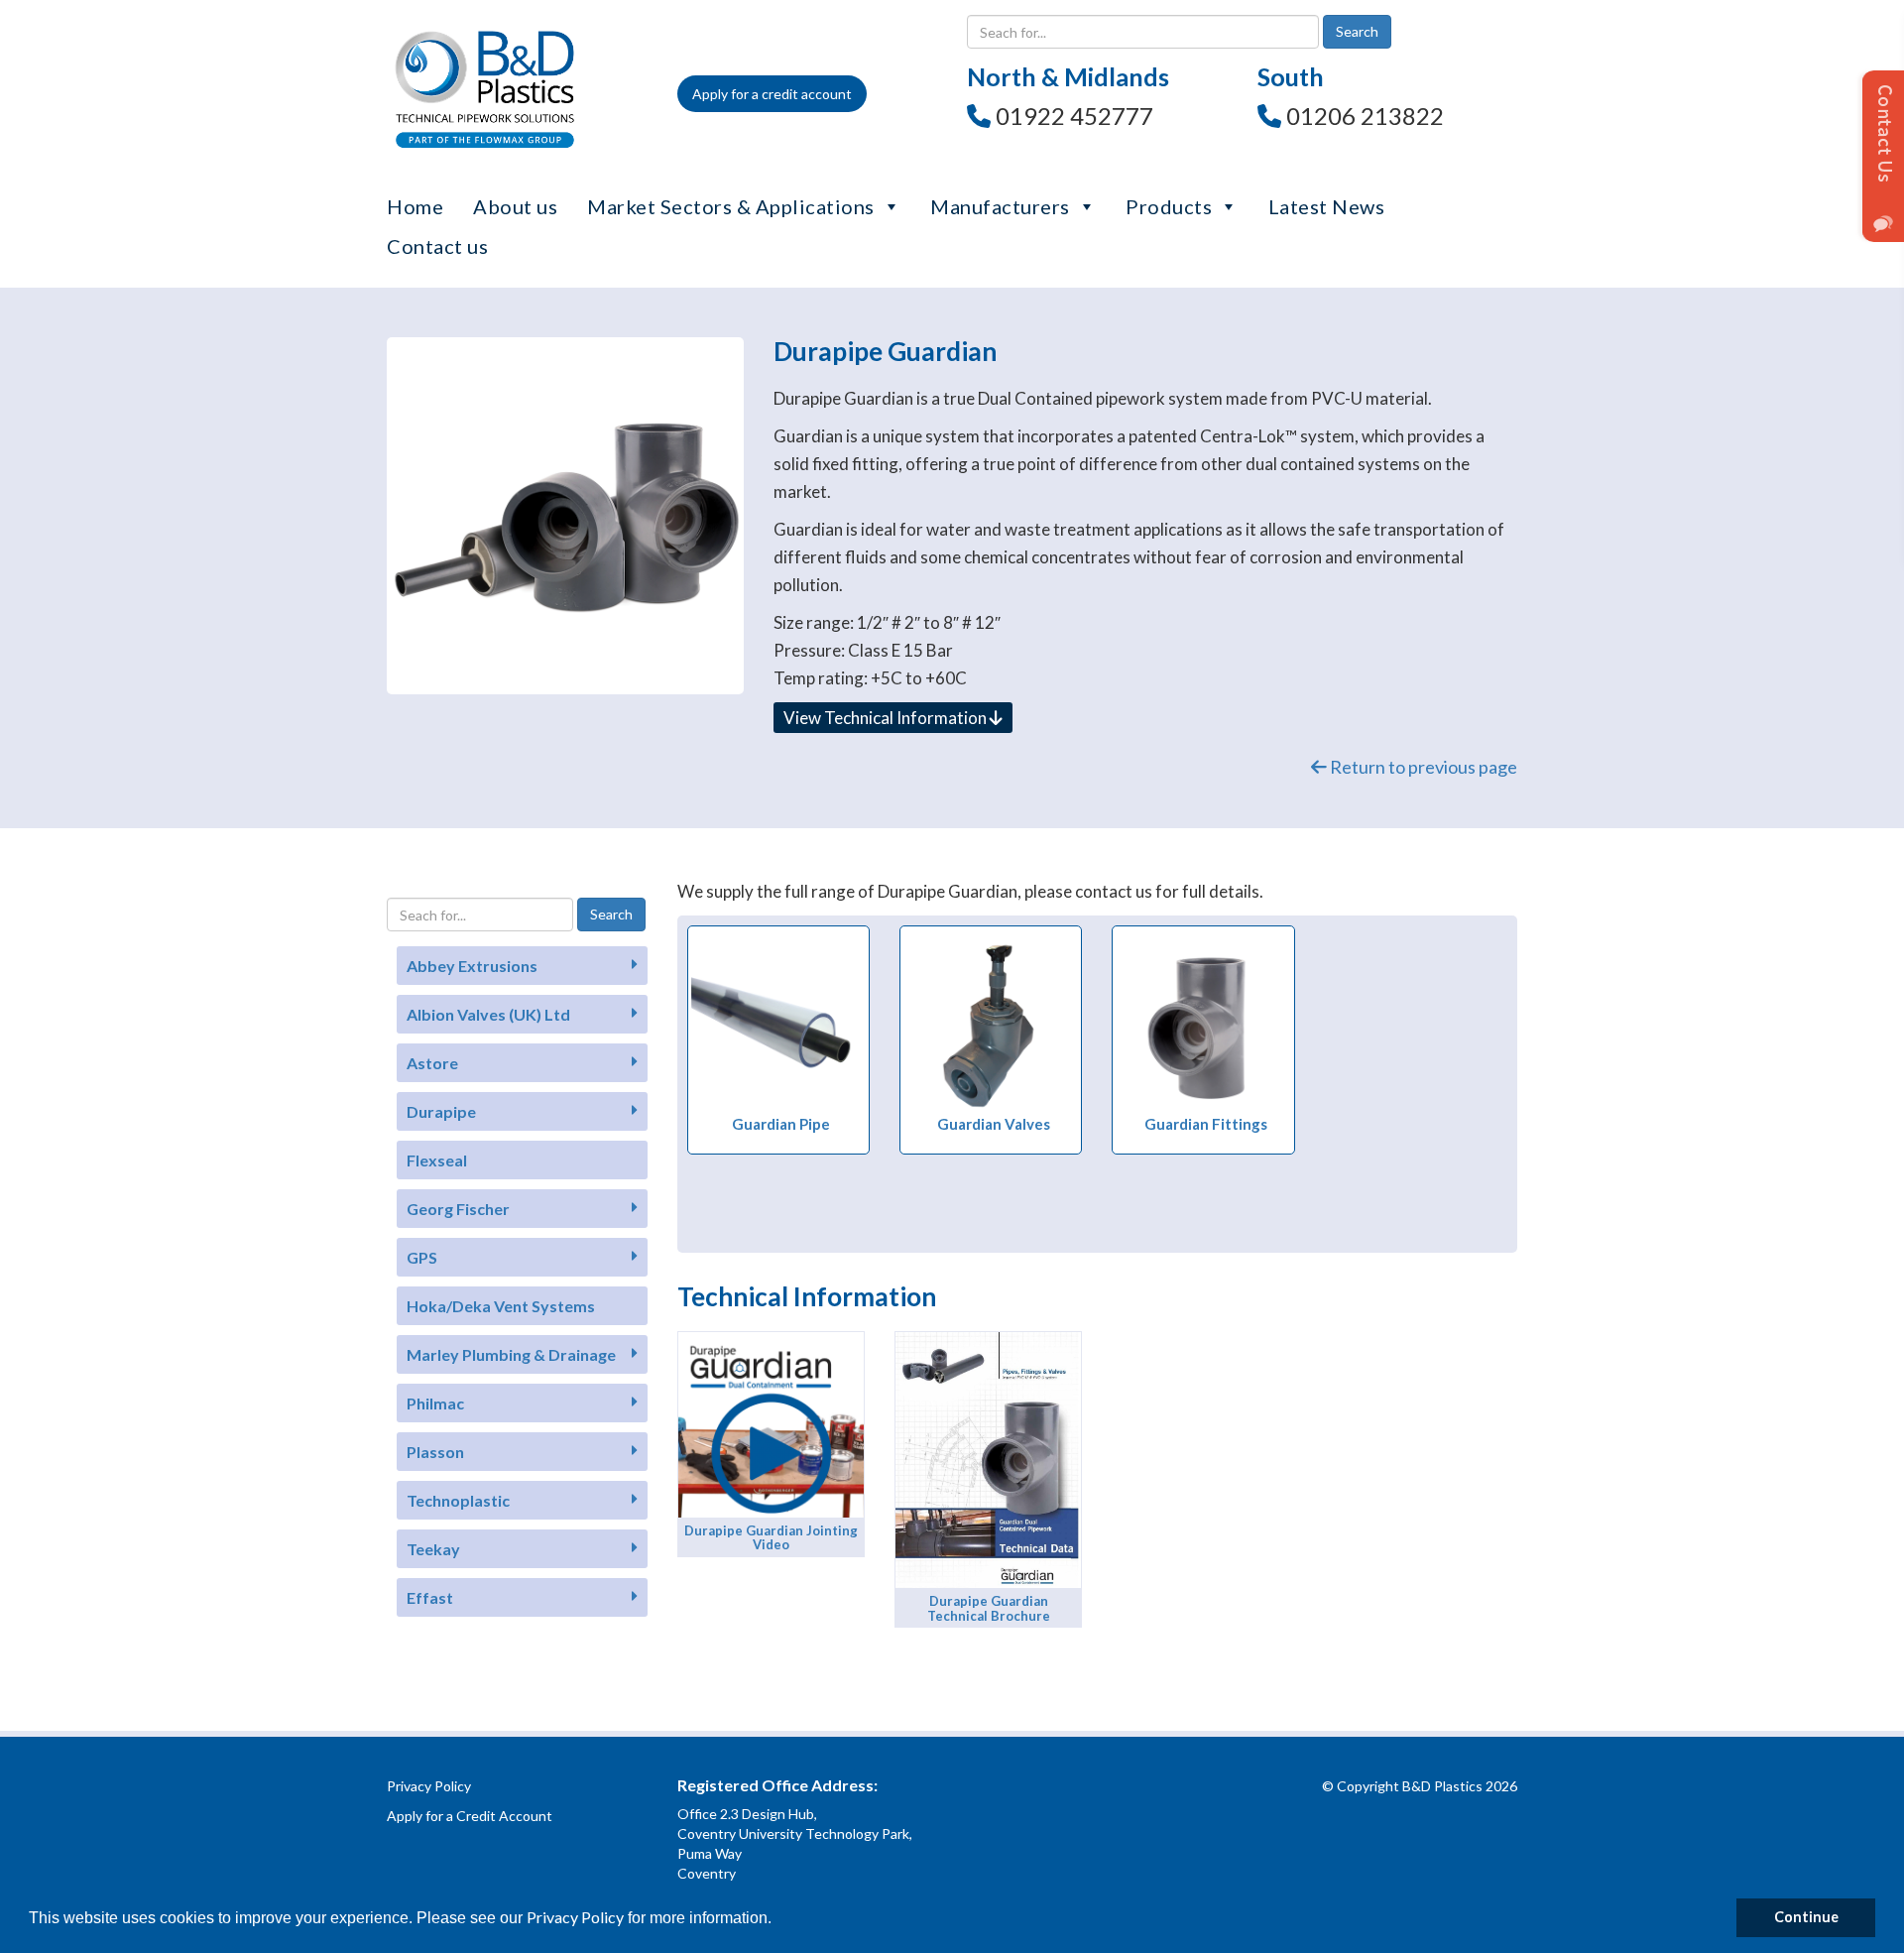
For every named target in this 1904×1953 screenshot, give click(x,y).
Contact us (437, 246)
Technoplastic (458, 1500)
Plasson (435, 1452)
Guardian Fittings (1206, 1124)
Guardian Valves (994, 1124)
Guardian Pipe (781, 1124)
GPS (422, 1257)
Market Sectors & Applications (731, 206)
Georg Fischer (458, 1209)
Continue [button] (1806, 1917)
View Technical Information (887, 718)
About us (515, 206)
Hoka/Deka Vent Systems (501, 1306)
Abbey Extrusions (472, 966)
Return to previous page (1422, 767)
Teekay (433, 1549)
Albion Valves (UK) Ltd (488, 1014)
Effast (430, 1597)
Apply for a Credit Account (470, 1816)
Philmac (435, 1403)
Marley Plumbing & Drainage (511, 1354)
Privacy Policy (575, 1917)
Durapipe (441, 1111)
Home (415, 206)
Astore (432, 1063)
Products (1169, 206)
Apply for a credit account (772, 94)
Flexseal (437, 1160)
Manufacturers (1000, 206)
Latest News (1327, 206)
